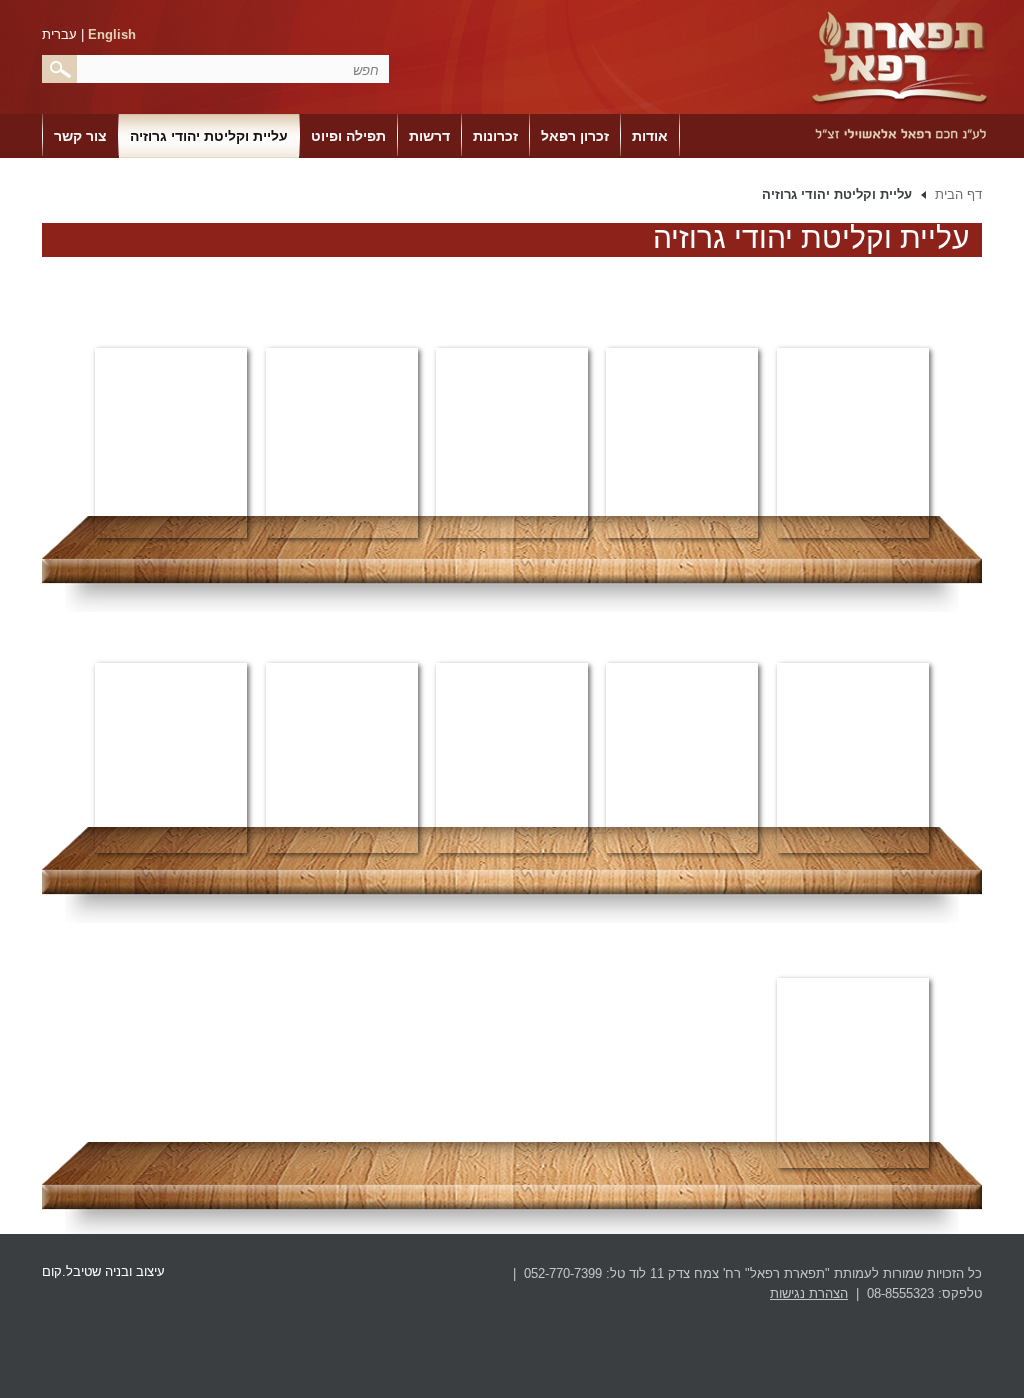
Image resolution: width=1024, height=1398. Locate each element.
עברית (59, 34)
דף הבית (958, 194)
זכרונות (495, 136)
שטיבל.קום (71, 1271)
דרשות (429, 136)
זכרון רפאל (575, 136)
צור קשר (80, 136)
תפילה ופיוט (348, 136)
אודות (650, 136)
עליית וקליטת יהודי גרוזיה (209, 136)
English (112, 34)
